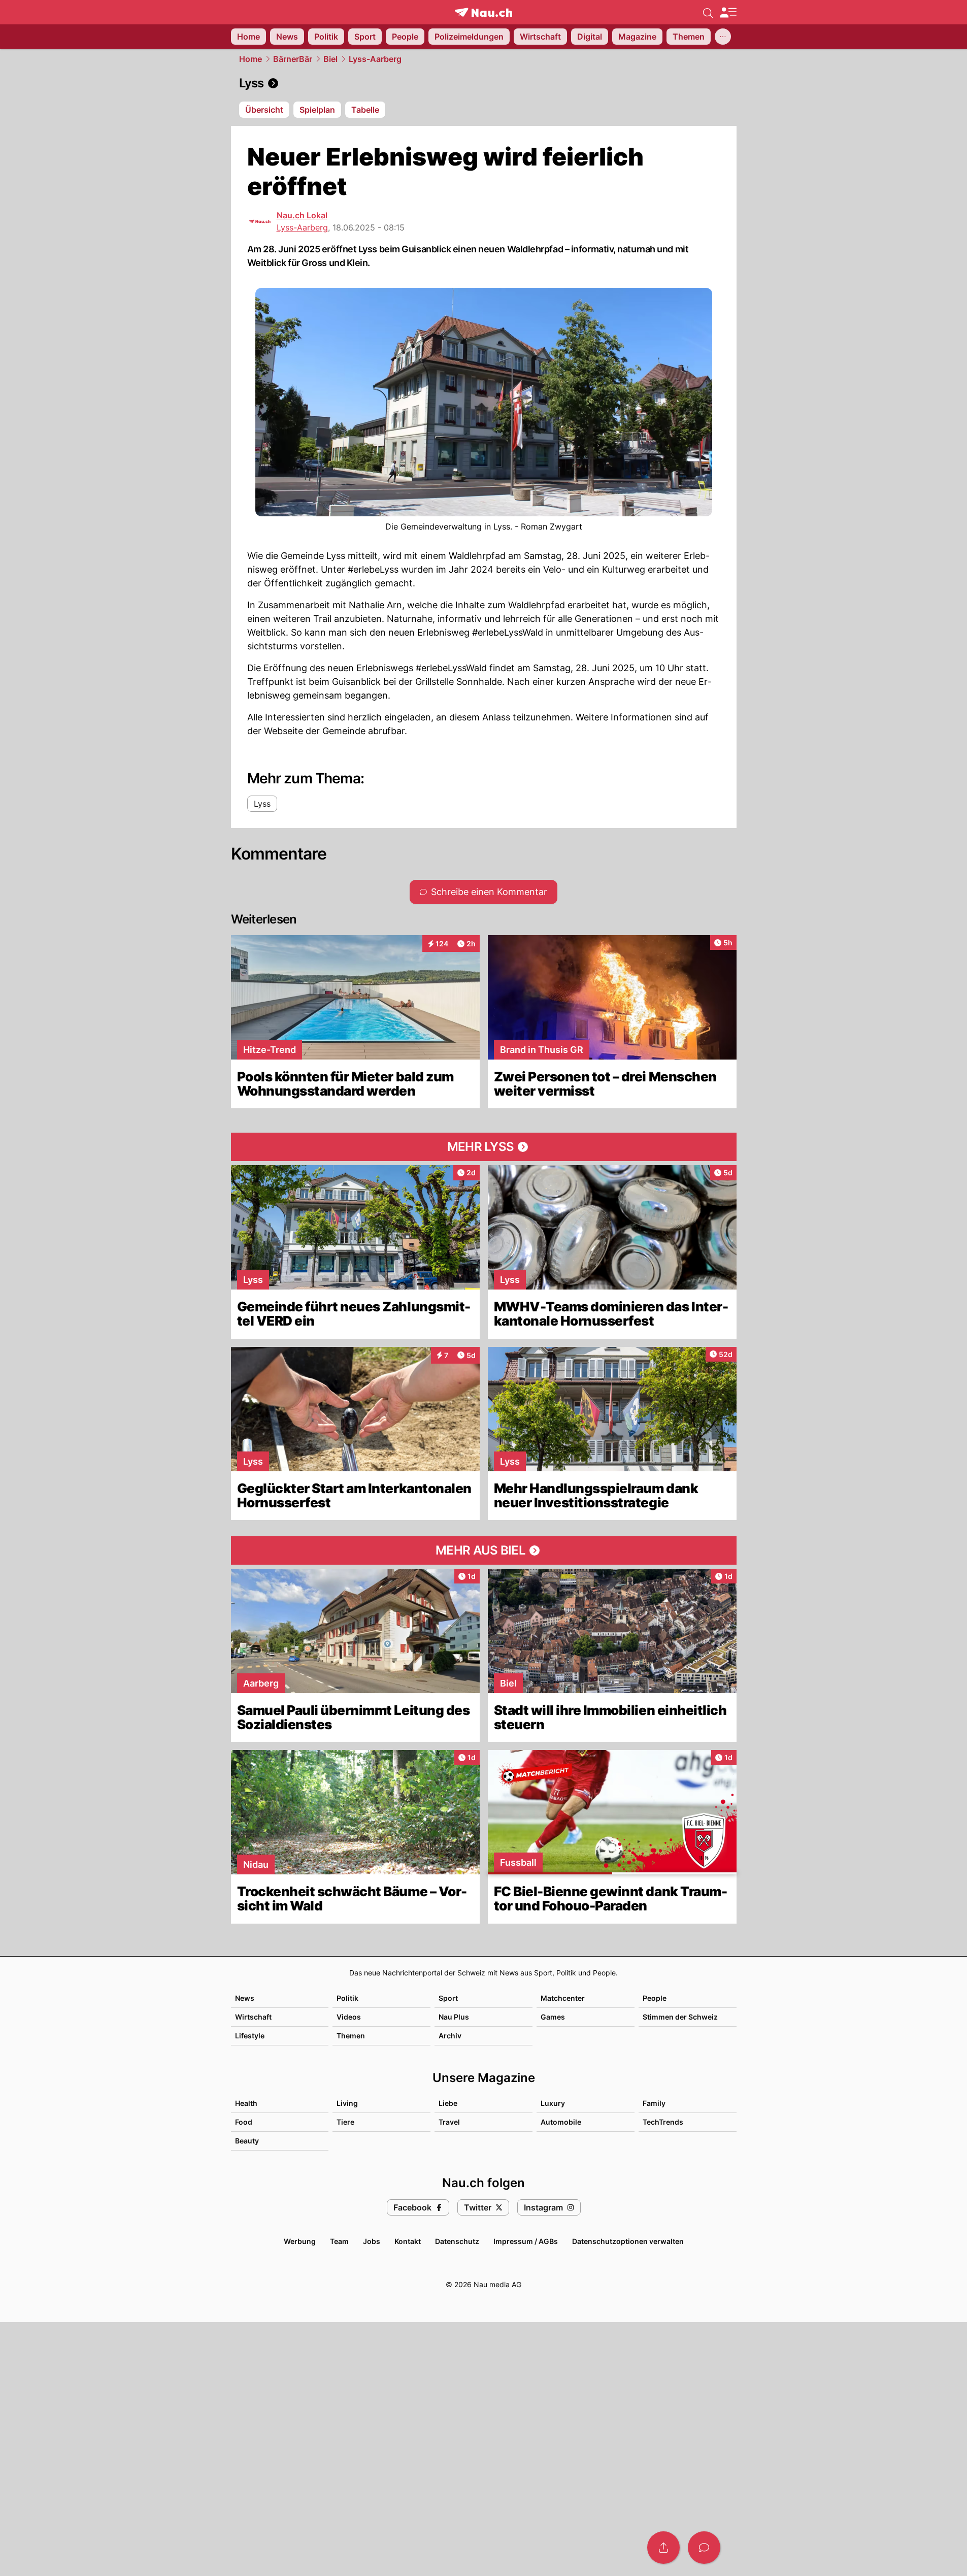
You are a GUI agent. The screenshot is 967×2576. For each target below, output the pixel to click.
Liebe (448, 2103)
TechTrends (663, 2122)
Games (553, 2017)
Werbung (300, 2241)
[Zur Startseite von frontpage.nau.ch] (483, 12)
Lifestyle (250, 2036)
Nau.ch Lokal (302, 215)
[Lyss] (484, 83)
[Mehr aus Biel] (484, 1550)
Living (347, 2103)
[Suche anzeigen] (708, 12)
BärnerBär (293, 59)
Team (339, 2241)
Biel (330, 59)
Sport (448, 1998)
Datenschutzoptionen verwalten (628, 2241)
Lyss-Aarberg (375, 59)
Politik (347, 1998)
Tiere (345, 2122)
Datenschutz (457, 2241)
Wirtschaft (253, 2017)
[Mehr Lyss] (484, 1147)
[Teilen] (663, 2548)
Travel (449, 2122)
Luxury (553, 2103)
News (245, 1998)
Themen (351, 2036)
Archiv (450, 2036)
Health (246, 2103)
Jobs (372, 2241)
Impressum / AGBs (526, 2241)
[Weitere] (723, 37)
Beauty (247, 2141)
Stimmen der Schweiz (680, 2017)
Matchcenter (563, 1998)
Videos (349, 2017)
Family (654, 2103)
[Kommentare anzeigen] (704, 2548)
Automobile (561, 2122)
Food (244, 2122)
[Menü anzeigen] (728, 12)
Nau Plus (454, 2017)
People (655, 1998)
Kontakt (408, 2241)
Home (251, 59)
